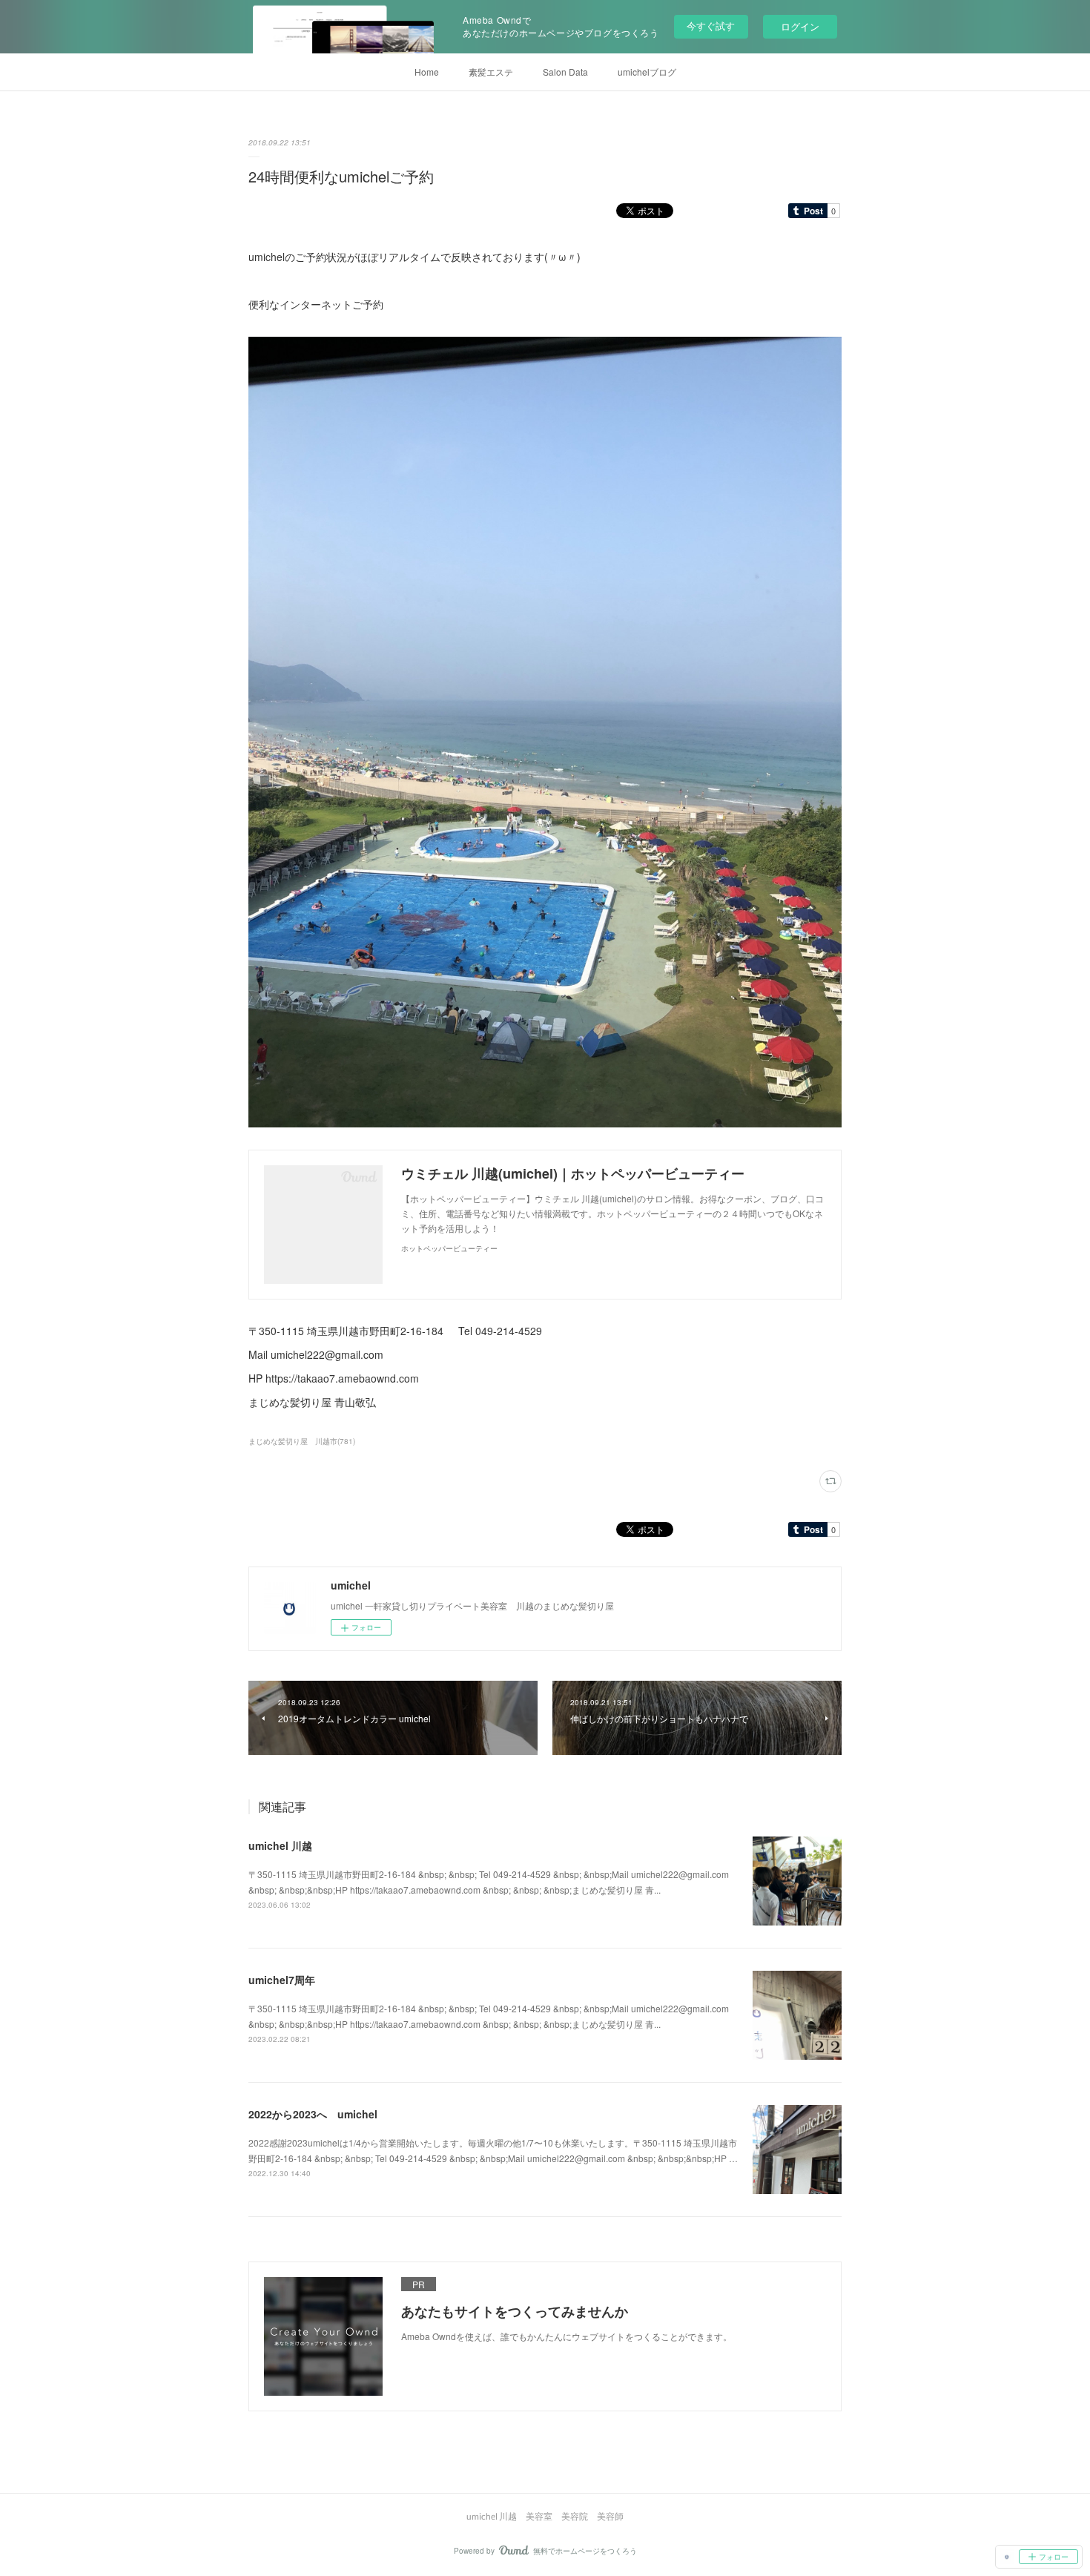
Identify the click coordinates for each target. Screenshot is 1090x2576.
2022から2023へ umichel (313, 2114)
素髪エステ (491, 72)
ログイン (800, 26)
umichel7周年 (282, 1980)
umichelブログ (647, 72)
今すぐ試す (711, 26)
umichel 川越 (280, 1845)
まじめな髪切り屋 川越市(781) (302, 1441)
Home (427, 72)
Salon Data (565, 72)
